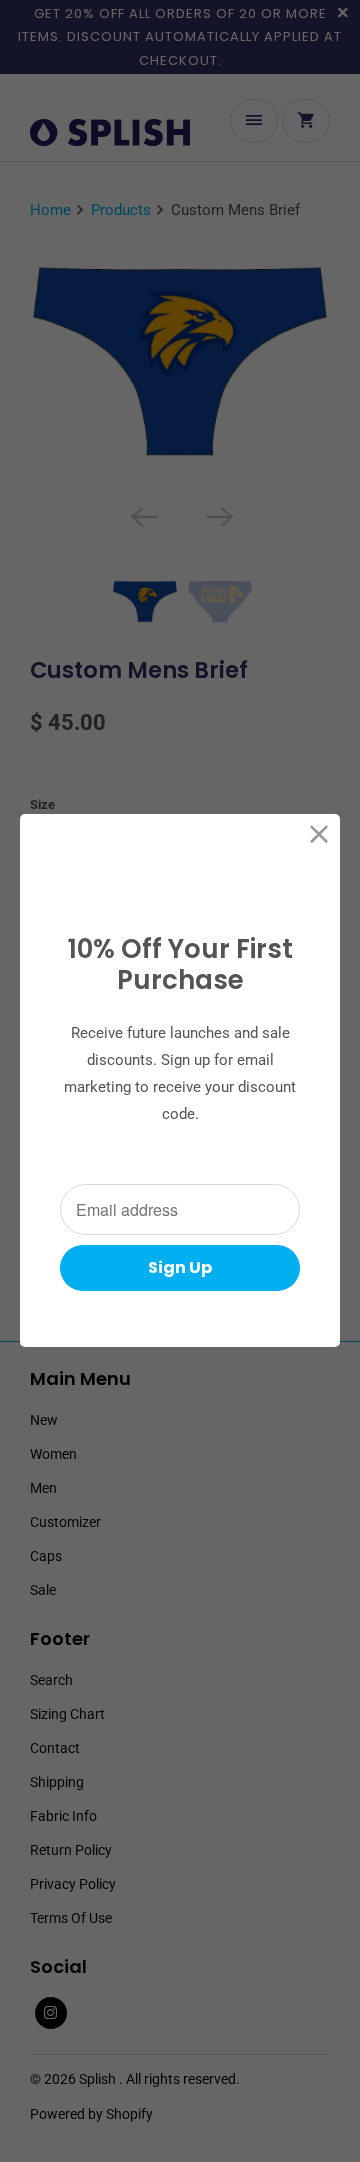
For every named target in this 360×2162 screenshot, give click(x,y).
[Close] (319, 834)
